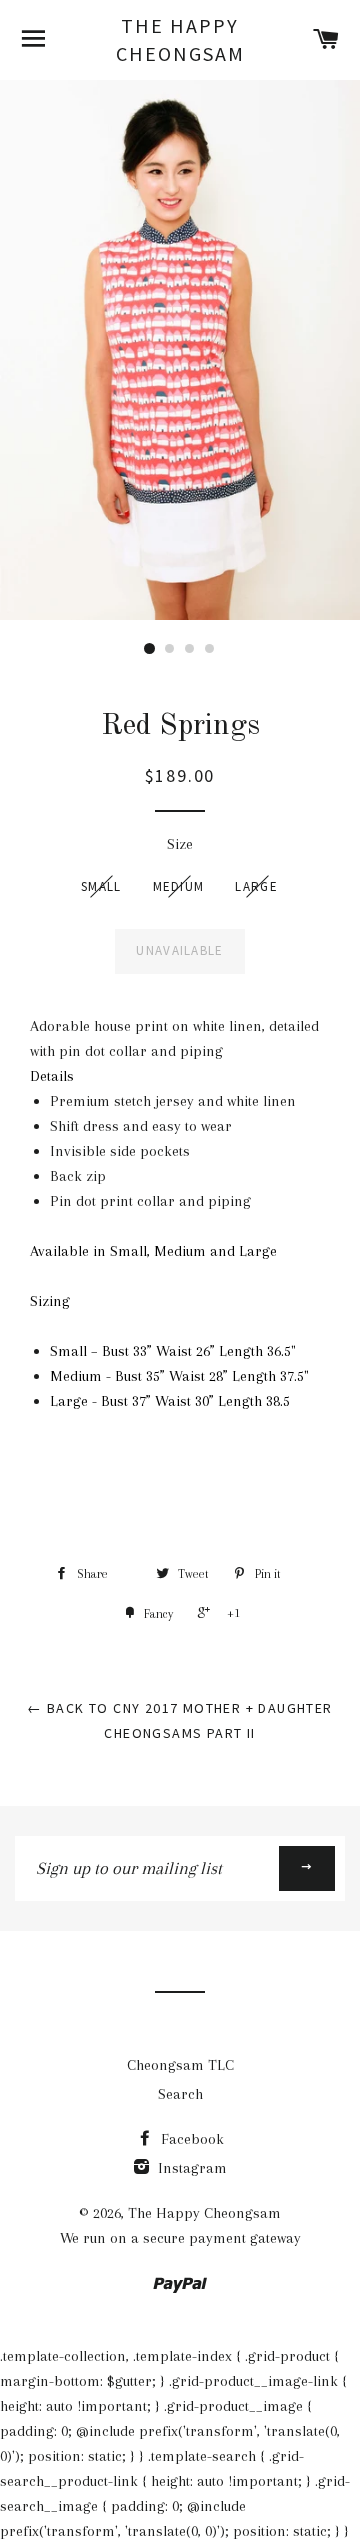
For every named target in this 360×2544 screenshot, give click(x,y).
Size (180, 844)
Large (256, 886)
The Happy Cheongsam (180, 39)
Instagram (190, 2168)
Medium (179, 886)
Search (180, 2094)
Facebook (190, 2139)
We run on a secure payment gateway (180, 2238)
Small (101, 886)
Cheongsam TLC (180, 2065)
